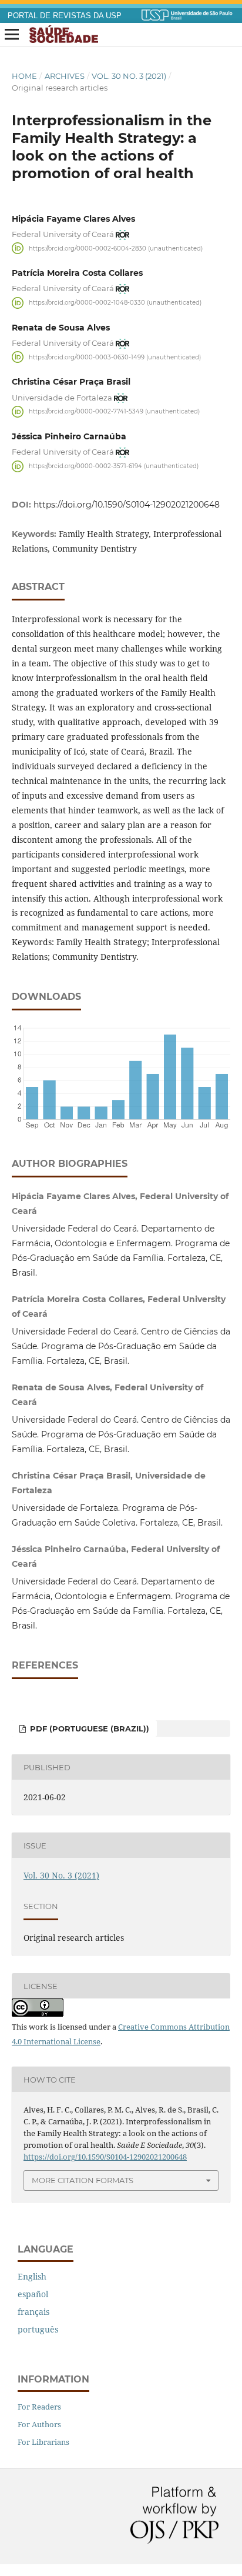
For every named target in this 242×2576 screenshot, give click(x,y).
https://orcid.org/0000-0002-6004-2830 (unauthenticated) (116, 248)
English (32, 2276)
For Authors (39, 2424)
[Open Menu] (12, 35)
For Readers (39, 2407)
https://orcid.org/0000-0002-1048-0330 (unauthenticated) (115, 303)
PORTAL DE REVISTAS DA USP (65, 16)
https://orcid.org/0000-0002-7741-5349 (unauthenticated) (114, 411)
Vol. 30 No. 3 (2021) (129, 76)
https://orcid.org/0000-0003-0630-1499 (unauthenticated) (115, 357)
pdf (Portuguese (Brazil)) (88, 1729)
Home (24, 76)
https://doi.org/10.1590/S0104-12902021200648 (127, 505)
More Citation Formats (83, 2180)
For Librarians (43, 2442)
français (33, 2312)
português (38, 2329)
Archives (65, 76)
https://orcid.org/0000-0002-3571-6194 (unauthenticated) (114, 466)
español (33, 2294)
